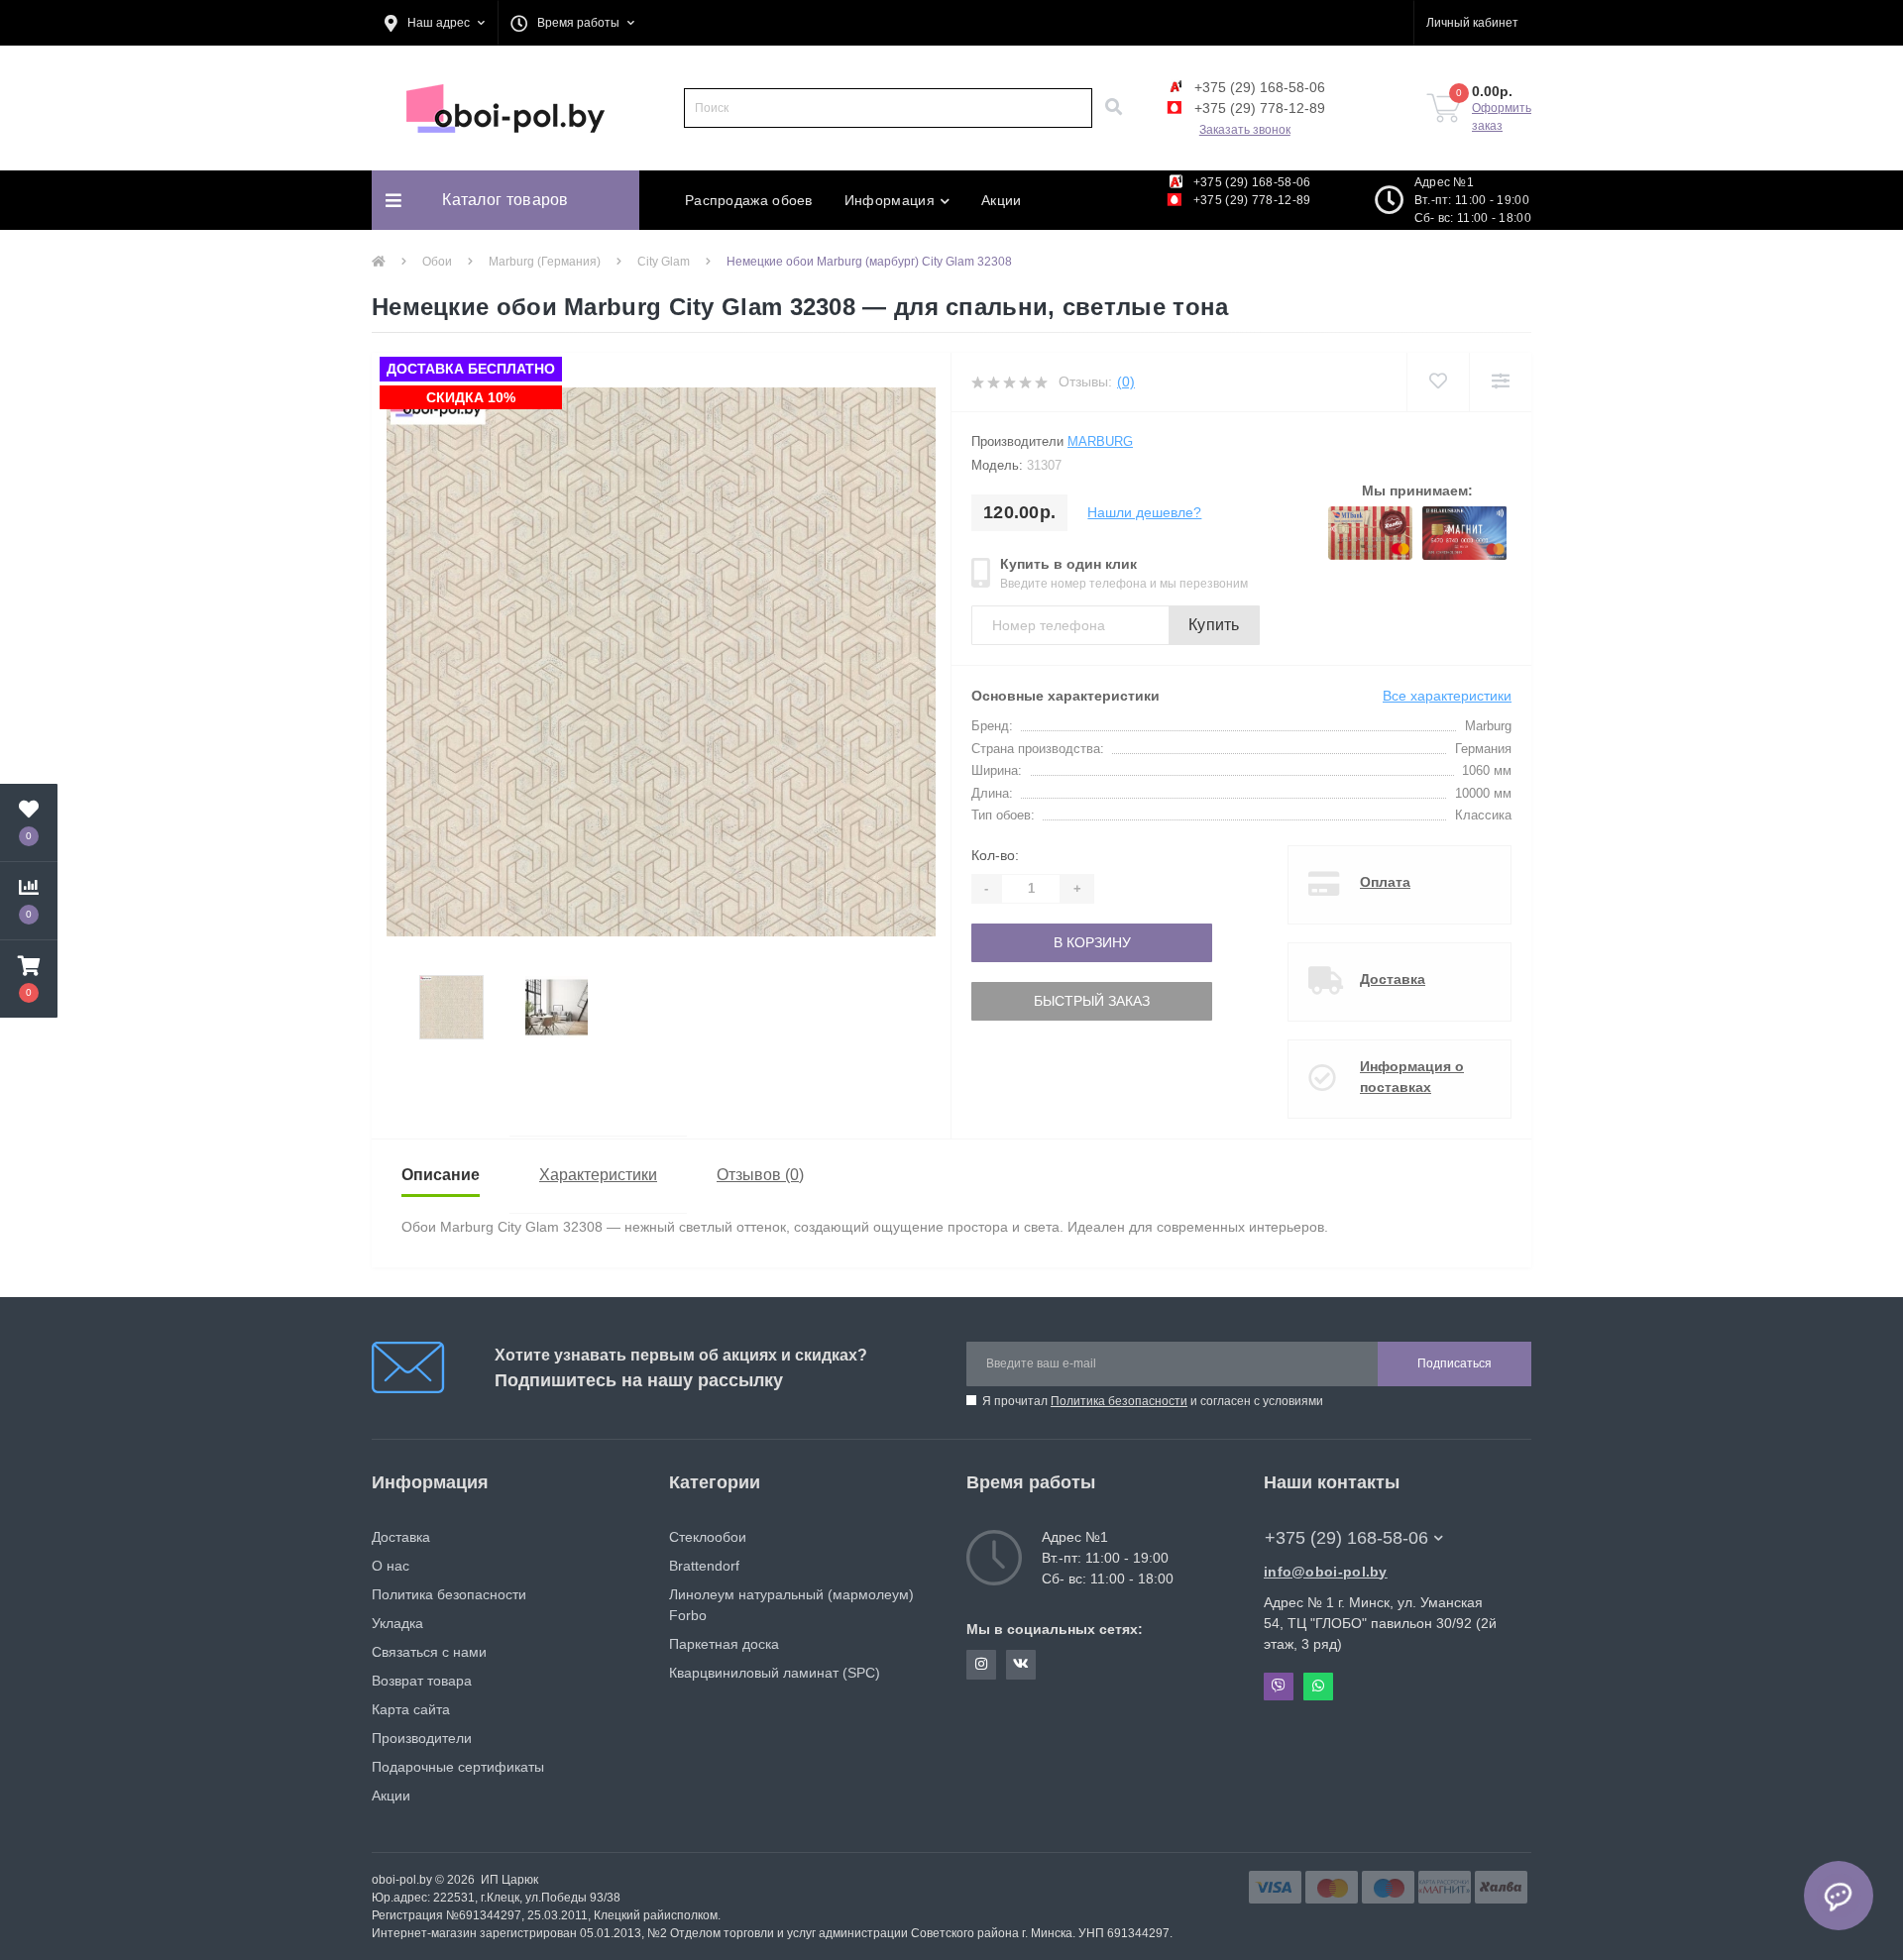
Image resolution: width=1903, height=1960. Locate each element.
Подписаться (1455, 1363)
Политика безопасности (1119, 1401)
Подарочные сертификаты (458, 1767)
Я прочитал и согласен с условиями (1153, 1401)
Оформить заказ (1502, 117)
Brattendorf (704, 1566)
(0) (1126, 381)
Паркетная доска (724, 1644)
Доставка (1393, 979)
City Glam (664, 262)
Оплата (1385, 882)
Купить (1214, 625)
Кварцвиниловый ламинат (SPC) (775, 1673)
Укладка (397, 1623)
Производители (422, 1738)
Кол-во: (995, 855)
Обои (437, 262)
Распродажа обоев (749, 200)
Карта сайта (411, 1709)
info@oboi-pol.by (1326, 1572)
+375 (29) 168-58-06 (1258, 87)
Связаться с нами (429, 1652)
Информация (890, 200)
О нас (391, 1566)
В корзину (1039, 942)
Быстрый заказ (1038, 1001)
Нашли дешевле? (1144, 512)
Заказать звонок (1245, 130)
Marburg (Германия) (545, 262)
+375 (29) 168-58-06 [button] (1346, 1538)
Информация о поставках (1412, 1077)
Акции (1002, 200)
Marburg (1100, 441)
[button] (435, 23)
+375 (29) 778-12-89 (1258, 108)
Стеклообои (708, 1537)
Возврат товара (422, 1681)
